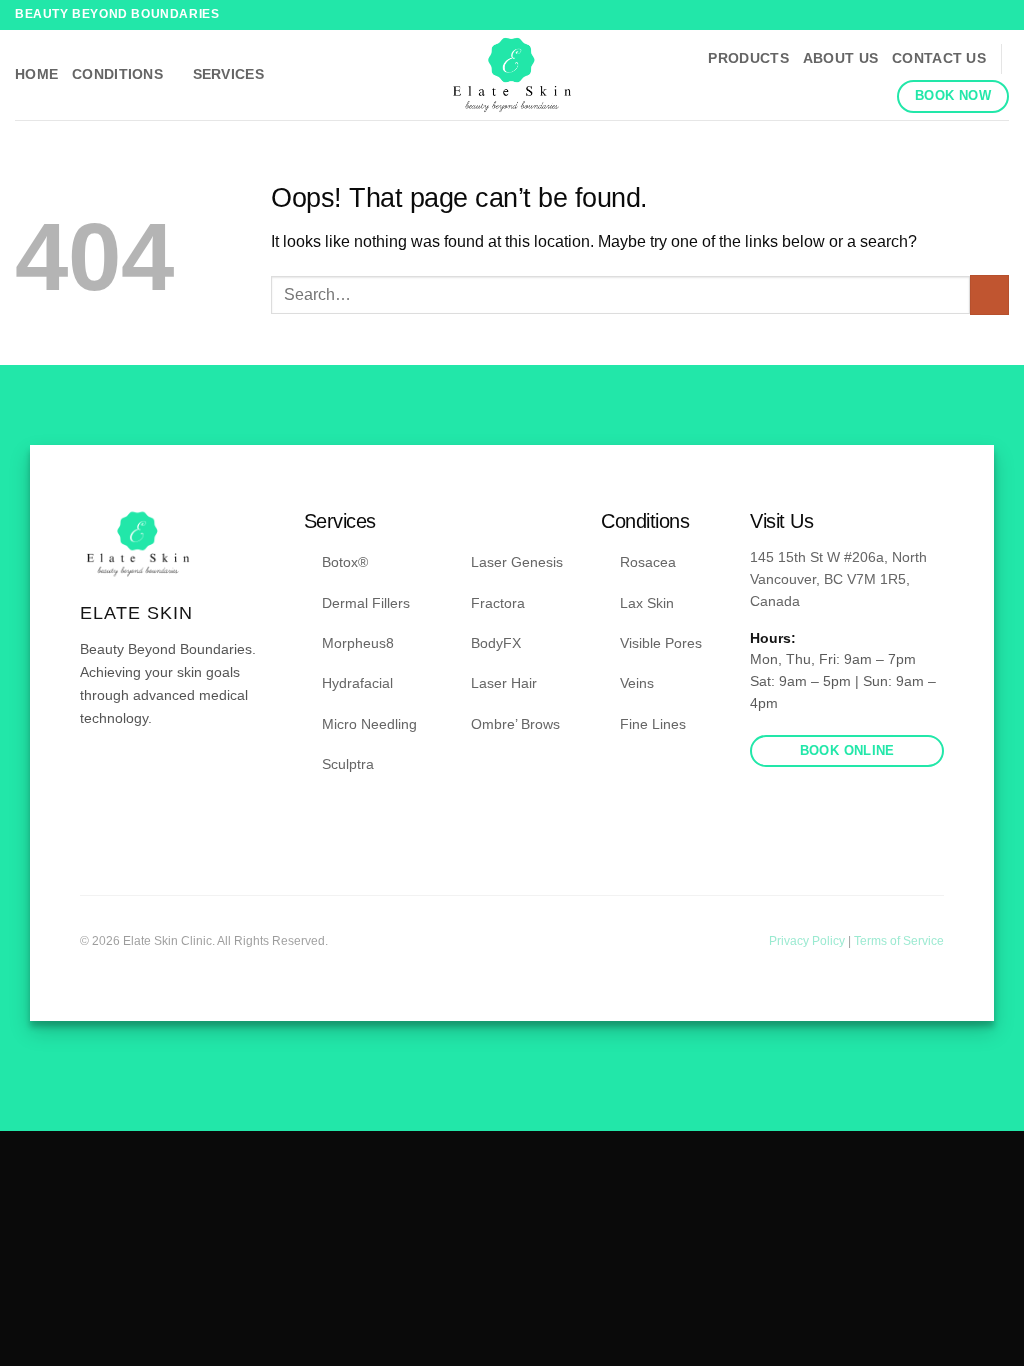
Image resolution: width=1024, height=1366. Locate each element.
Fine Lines (653, 724)
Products (748, 58)
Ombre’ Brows (515, 724)
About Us (840, 58)
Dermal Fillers (366, 603)
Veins (637, 683)
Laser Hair (504, 683)
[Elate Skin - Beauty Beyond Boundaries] (512, 75)
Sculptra (348, 764)
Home (36, 74)
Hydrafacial (357, 683)
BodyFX (496, 643)
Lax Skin (647, 603)
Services (228, 74)
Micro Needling (369, 724)
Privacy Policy (808, 941)
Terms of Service (899, 941)
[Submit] (989, 294)
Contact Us (939, 58)
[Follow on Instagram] (999, 15)
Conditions (117, 74)
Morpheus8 (358, 643)
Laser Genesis (517, 562)
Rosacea (648, 562)
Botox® (345, 562)
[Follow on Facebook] (980, 15)
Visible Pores (661, 643)
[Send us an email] (141, 778)
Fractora (498, 603)
